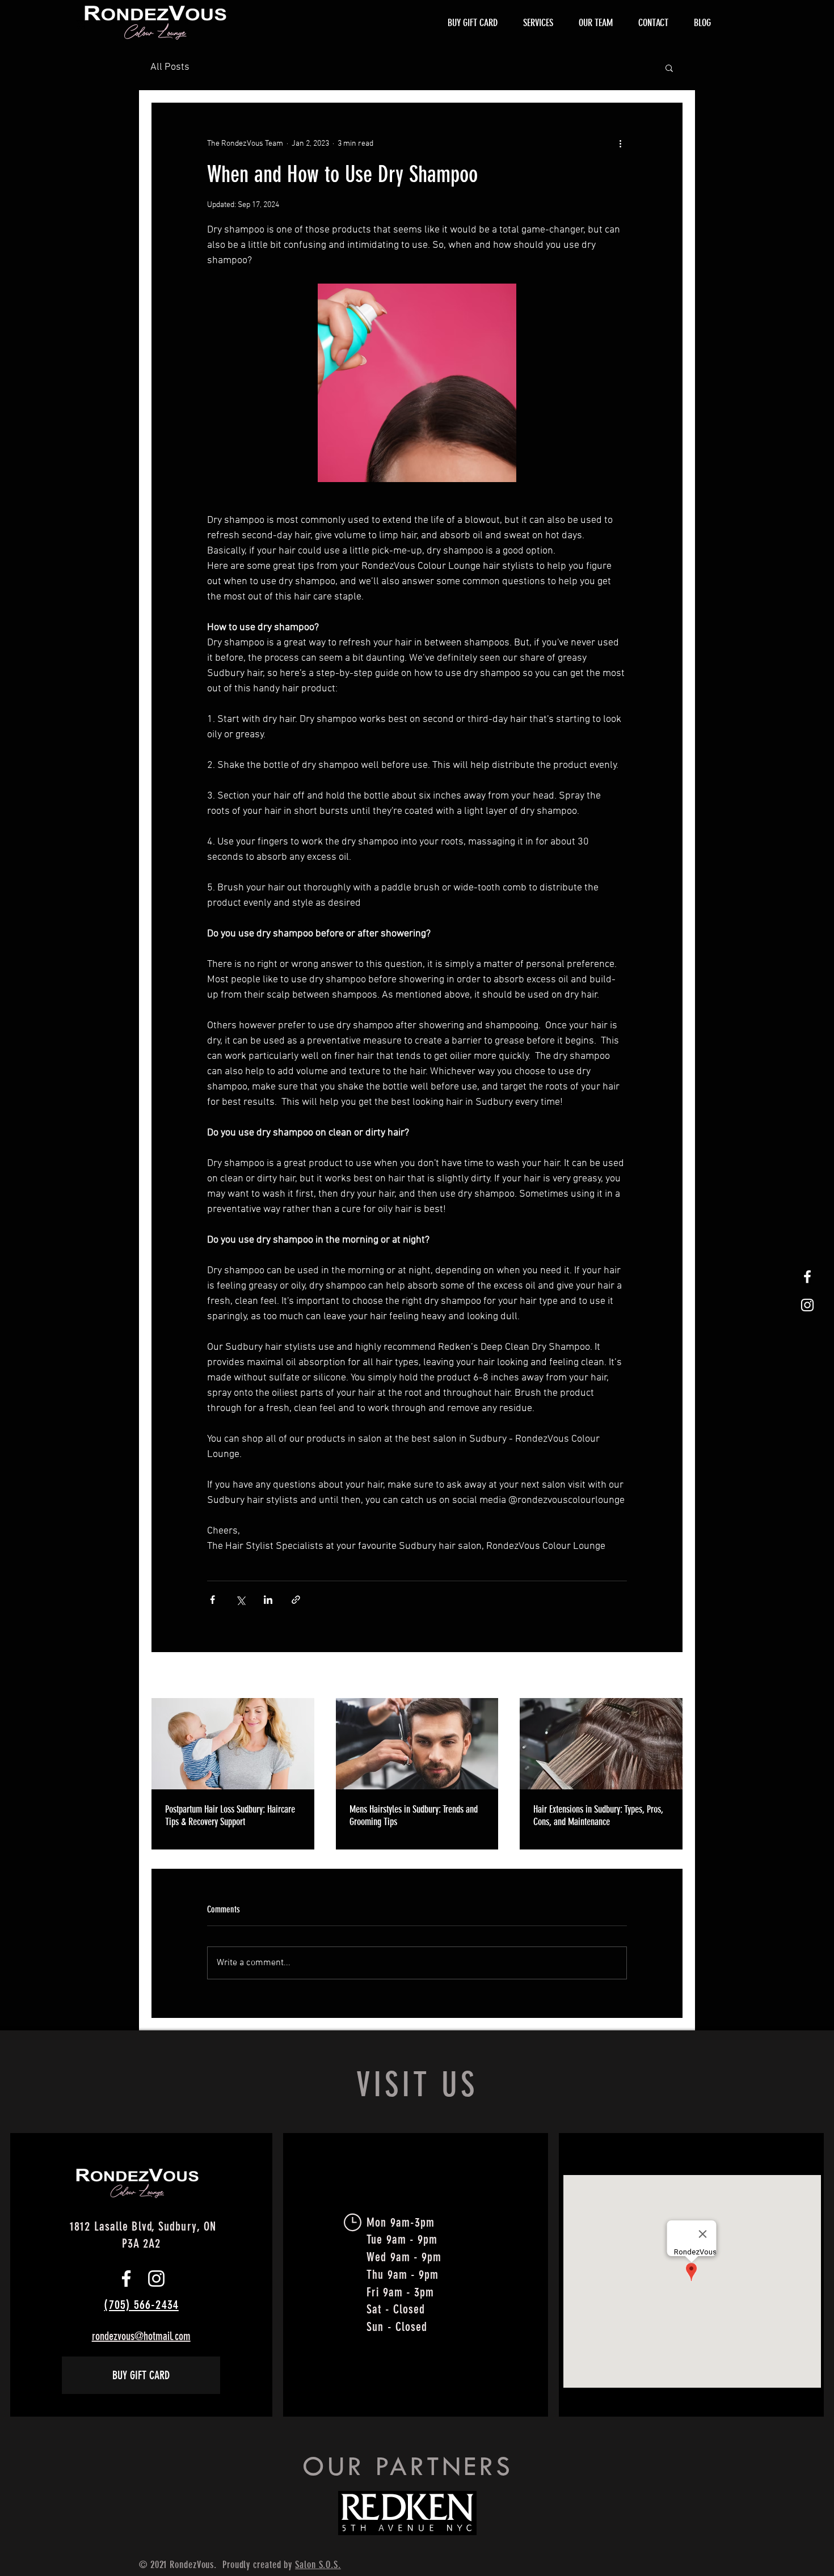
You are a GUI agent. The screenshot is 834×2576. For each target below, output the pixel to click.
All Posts (170, 67)
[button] (669, 67)
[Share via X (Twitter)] (240, 1600)
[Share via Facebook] (212, 1600)
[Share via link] (296, 1600)
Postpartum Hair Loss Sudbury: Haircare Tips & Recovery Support (230, 1815)
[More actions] (620, 143)
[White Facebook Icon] (807, 1277)
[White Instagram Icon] (807, 1305)
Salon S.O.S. (318, 2565)
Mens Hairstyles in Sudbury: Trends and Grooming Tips (414, 1815)
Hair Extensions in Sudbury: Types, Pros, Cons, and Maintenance (598, 1815)
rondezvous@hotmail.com (141, 2336)
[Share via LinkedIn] (268, 1600)
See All (672, 1676)
